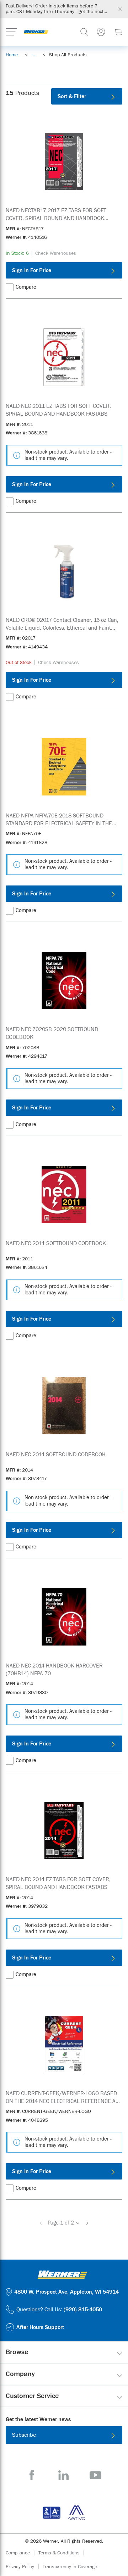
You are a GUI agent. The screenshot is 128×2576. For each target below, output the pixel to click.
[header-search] (84, 32)
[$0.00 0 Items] (118, 32)
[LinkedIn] (63, 2475)
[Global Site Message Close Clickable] (120, 9)
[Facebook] (32, 2475)
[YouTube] (95, 2475)
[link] (33, 55)
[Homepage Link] (36, 32)
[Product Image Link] (64, 162)
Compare (26, 287)
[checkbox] (10, 287)
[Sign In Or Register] (101, 32)
